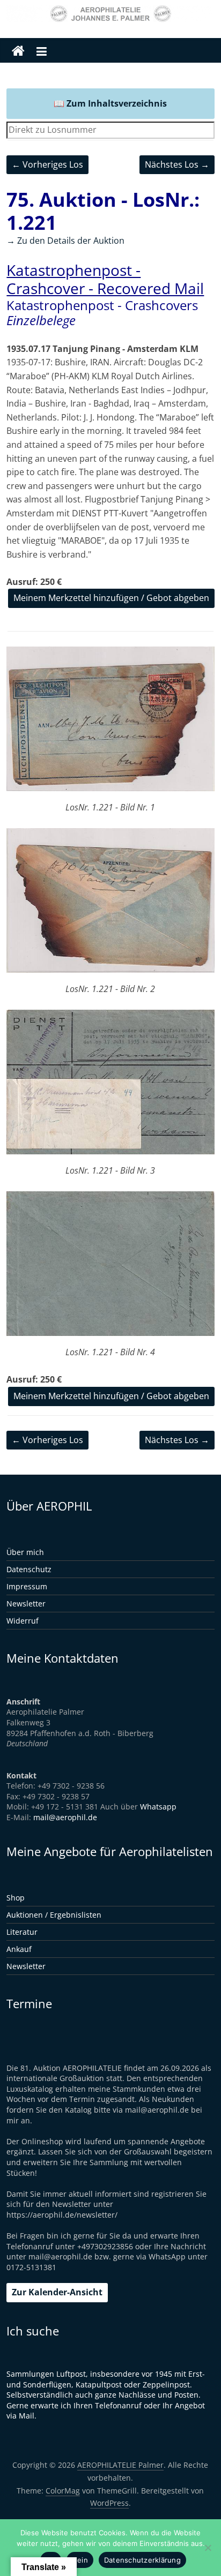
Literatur (22, 1932)
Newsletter (26, 1604)
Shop (16, 1898)
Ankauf (19, 1949)
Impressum (27, 1586)
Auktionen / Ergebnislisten (54, 1915)
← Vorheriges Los (47, 164)
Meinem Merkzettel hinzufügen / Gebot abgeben (111, 598)
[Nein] (208, 2548)
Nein (80, 2560)
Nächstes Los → (177, 164)
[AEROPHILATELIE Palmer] (18, 51)
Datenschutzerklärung (142, 2560)
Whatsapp (158, 1807)
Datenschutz (29, 1569)
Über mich (25, 1552)
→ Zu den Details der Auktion (65, 241)
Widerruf (23, 1621)
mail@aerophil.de (65, 1817)
